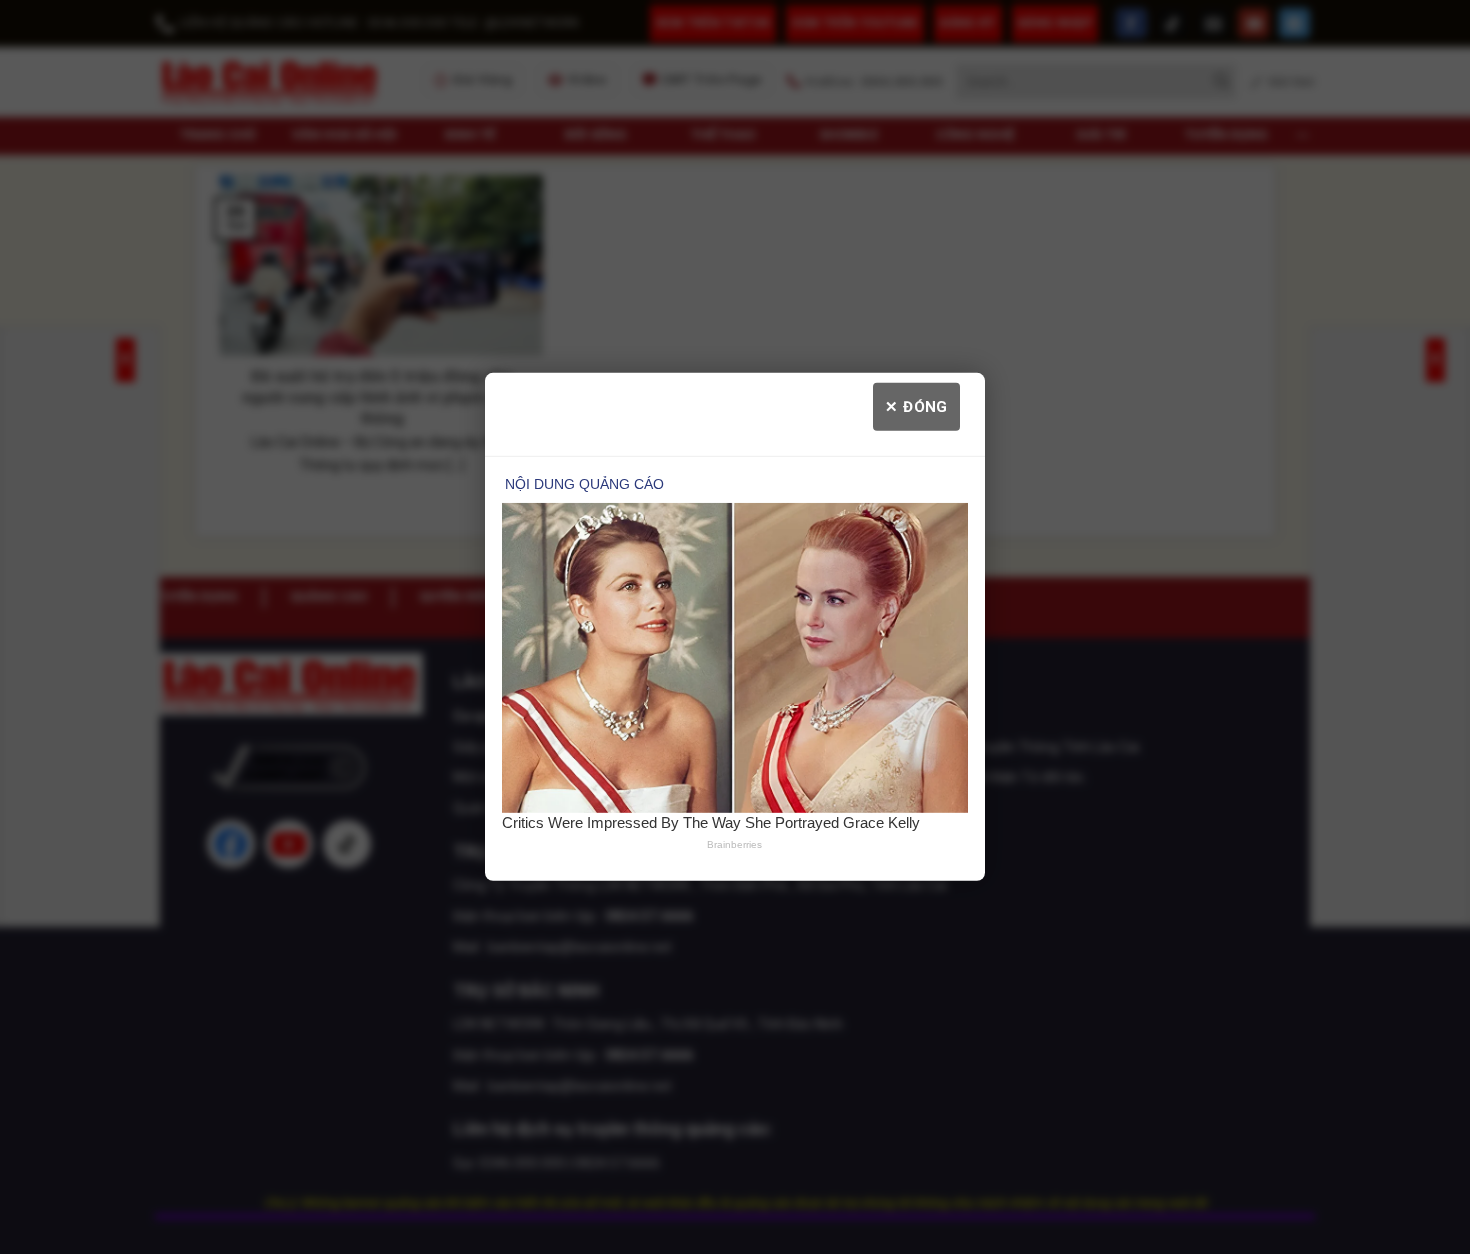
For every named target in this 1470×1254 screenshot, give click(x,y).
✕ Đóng (916, 407)
